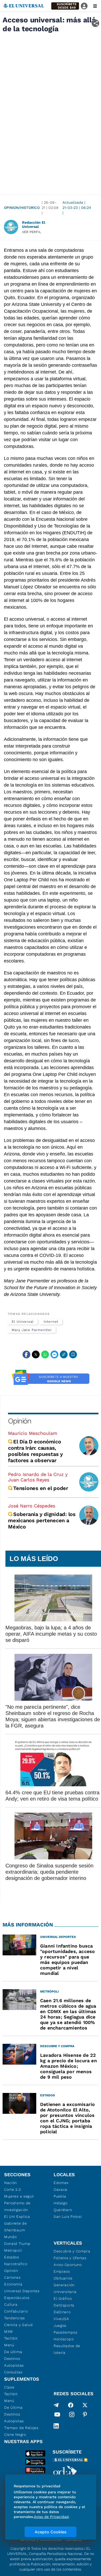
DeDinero (62, 2312)
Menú (9, 2345)
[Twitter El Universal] (85, 2405)
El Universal (23, 1322)
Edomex (61, 2183)
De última (13, 2352)
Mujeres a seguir (19, 2196)
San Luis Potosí (68, 2217)
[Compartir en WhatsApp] (45, 1354)
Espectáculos (17, 2298)
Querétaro (63, 2210)
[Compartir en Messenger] (54, 1354)
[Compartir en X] (36, 1354)
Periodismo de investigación (17, 2206)
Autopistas (14, 2365)
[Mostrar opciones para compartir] (95, 23)
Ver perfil (32, 232)
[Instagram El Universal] (72, 2416)
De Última (13, 2407)
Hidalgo (61, 2203)
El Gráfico (63, 2298)
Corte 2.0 (13, 2189)
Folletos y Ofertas (70, 2258)
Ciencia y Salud (19, 2325)
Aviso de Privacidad (51, 2517)
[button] (65, 6)
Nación (10, 2183)
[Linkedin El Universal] (56, 2426)
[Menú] (95, 6)
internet (51, 1322)
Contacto (73, 2540)
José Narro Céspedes (32, 1506)
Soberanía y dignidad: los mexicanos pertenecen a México (42, 1520)
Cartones (12, 2277)
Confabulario (16, 2311)
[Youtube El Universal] (57, 2416)
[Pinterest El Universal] (85, 2416)
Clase (9, 2387)
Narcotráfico (16, 2264)
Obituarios (63, 2278)
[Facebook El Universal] (71, 2405)
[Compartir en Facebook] (26, 1354)
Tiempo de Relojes (21, 2428)
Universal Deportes (22, 2291)
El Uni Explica (17, 2217)
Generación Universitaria (65, 2288)
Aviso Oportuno (68, 2265)
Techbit (11, 2338)
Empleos (62, 2271)
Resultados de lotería (67, 2349)
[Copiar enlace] (64, 1354)
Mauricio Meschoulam (33, 1433)
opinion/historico (22, 208)
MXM (9, 2331)
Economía (13, 2284)
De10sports (64, 2305)
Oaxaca (60, 2189)
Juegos (60, 2326)
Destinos (12, 2359)
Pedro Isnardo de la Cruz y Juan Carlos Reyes (38, 1477)
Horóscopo (64, 2339)
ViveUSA (61, 2319)
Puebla (60, 2196)
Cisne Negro (15, 2434)
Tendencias (15, 2318)
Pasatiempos (66, 2332)
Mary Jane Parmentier (32, 1330)
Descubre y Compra (72, 2251)
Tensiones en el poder (41, 1488)
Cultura (11, 2304)
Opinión (20, 1421)
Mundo (10, 2237)
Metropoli (13, 2250)
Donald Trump (17, 2244)
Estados (12, 2257)
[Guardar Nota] (73, 1354)
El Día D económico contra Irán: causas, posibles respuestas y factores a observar (35, 1451)
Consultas (13, 2372)
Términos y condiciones (40, 2540)
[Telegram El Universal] (56, 2405)
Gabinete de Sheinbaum (16, 2227)
